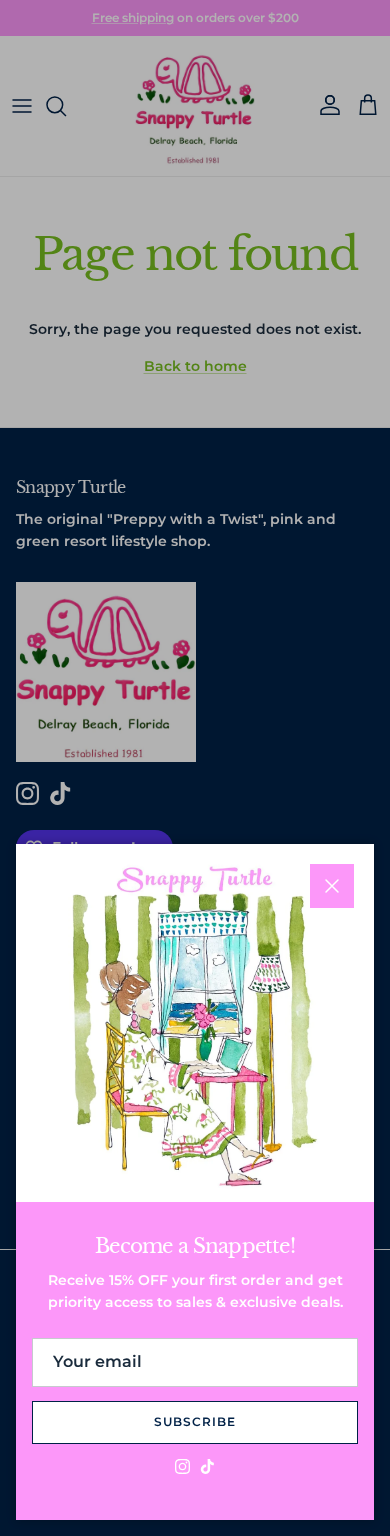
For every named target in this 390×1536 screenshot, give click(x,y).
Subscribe (195, 1421)
